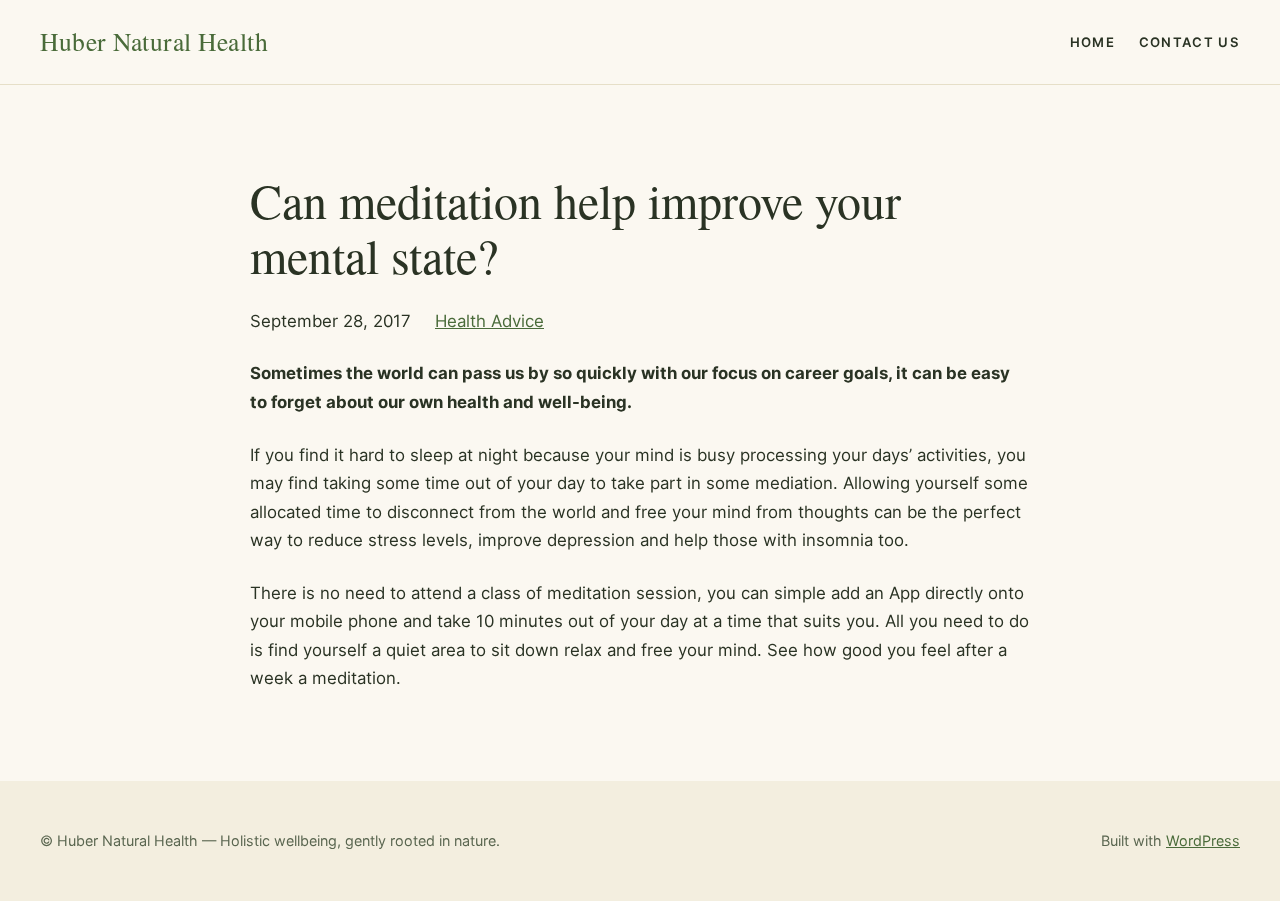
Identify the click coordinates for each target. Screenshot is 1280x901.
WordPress (1203, 840)
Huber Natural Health (154, 41)
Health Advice (489, 321)
